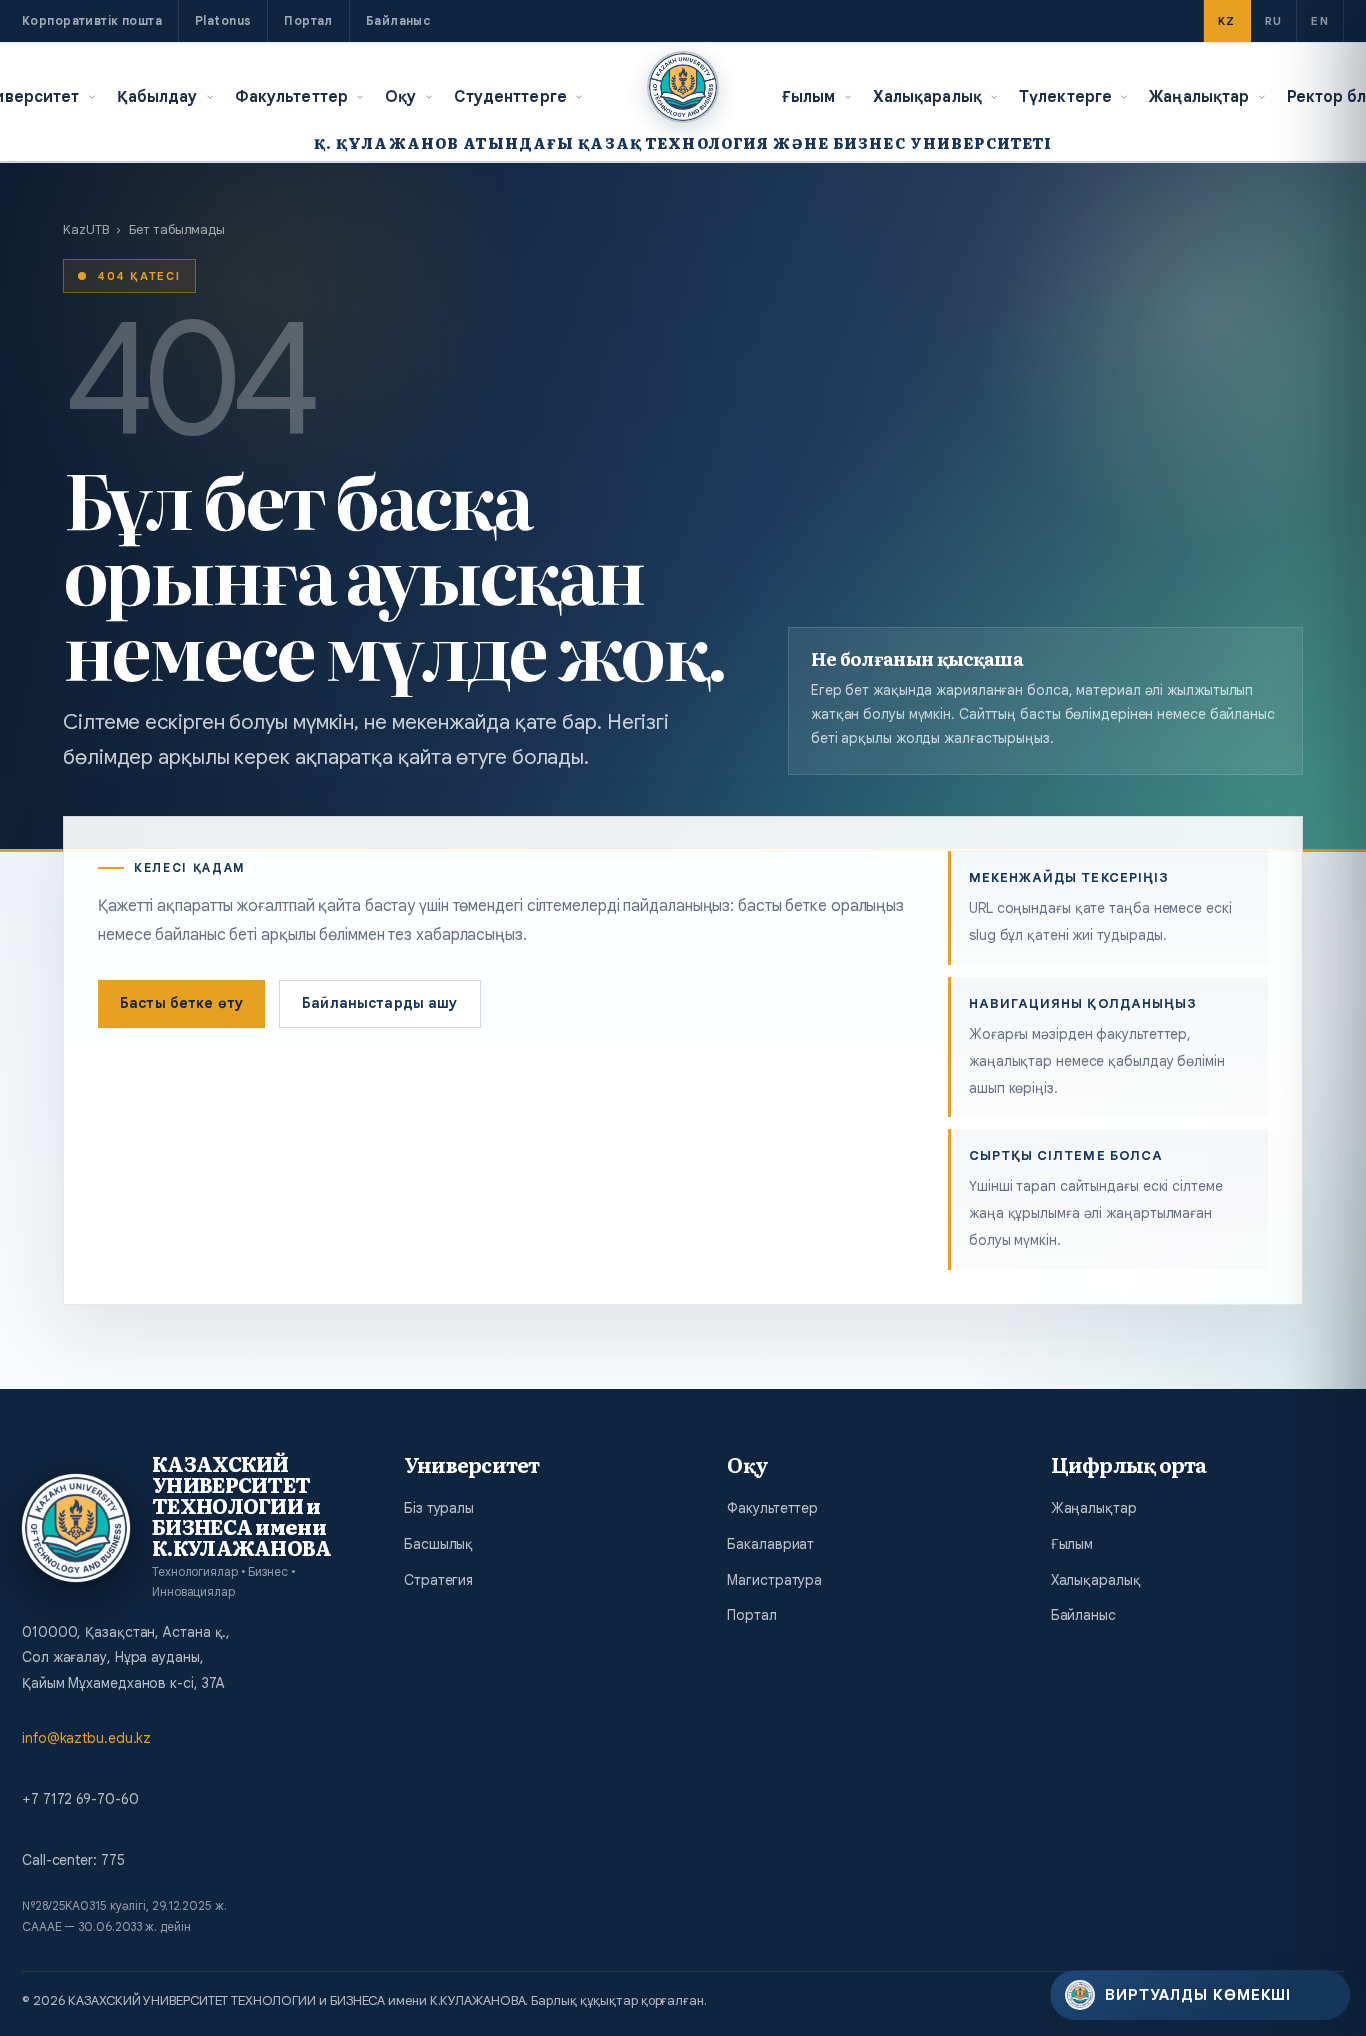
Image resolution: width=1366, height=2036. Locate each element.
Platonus (223, 20)
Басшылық (438, 1544)
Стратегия (438, 1580)
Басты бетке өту (181, 1003)
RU (1274, 21)
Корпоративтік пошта (92, 20)
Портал (308, 20)
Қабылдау (157, 96)
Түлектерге (1065, 96)
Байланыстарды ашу (379, 1003)
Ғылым (809, 96)
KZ (1227, 21)
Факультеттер (292, 96)
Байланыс (398, 20)
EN (1320, 21)
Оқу (400, 96)
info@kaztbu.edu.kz (86, 1738)
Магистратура (774, 1580)
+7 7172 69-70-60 (80, 1799)
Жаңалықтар (1199, 96)
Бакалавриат (770, 1544)
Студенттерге (511, 96)
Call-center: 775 (73, 1860)
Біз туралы (439, 1508)
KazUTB (85, 229)
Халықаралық (927, 96)
